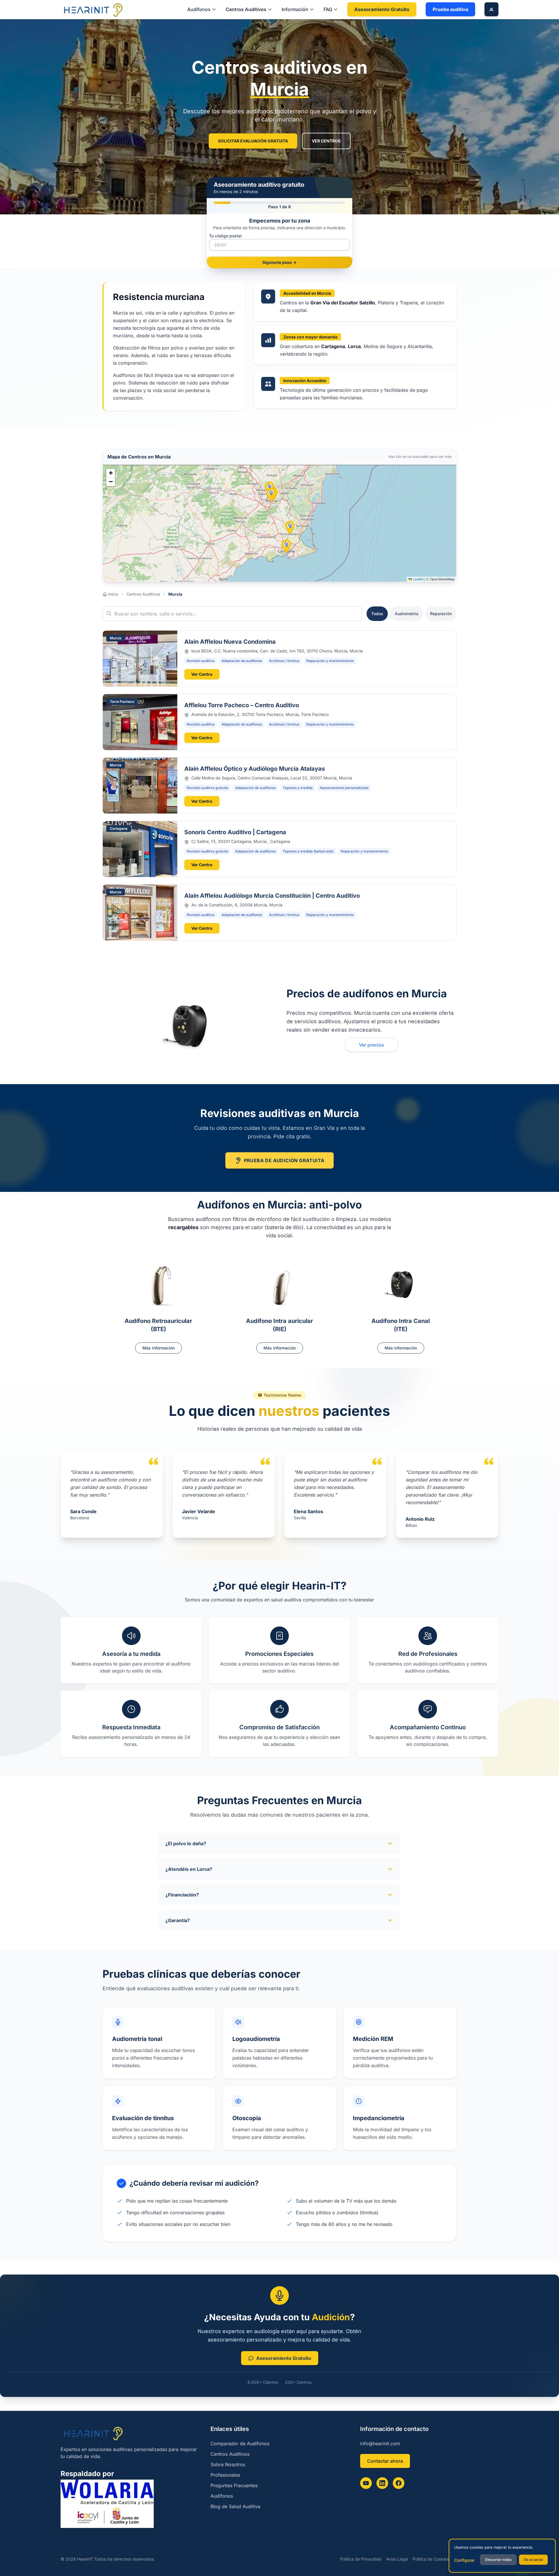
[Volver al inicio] (93, 9)
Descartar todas (498, 2560)
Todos (377, 614)
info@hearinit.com (380, 2443)
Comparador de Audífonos (240, 2443)
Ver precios (372, 1045)
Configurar (464, 2560)
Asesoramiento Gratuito (382, 9)
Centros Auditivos (143, 594)
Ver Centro (202, 674)
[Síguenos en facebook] (399, 2483)
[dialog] (502, 2556)
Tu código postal (225, 236)
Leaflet (418, 579)
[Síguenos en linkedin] (382, 2483)
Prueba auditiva (450, 9)
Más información (159, 1348)
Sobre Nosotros (228, 2464)
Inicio (113, 594)
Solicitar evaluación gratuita (253, 141)
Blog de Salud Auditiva (235, 2506)
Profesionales (225, 2475)
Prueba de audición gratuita (284, 1160)
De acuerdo (533, 2560)
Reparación (441, 614)
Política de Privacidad (361, 2559)
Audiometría (407, 614)
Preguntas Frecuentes (234, 2485)
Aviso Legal (397, 2559)
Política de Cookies (431, 2559)
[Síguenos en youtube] (366, 2483)
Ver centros (326, 141)
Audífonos (222, 2496)
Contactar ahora (385, 2461)
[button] (290, 527)
